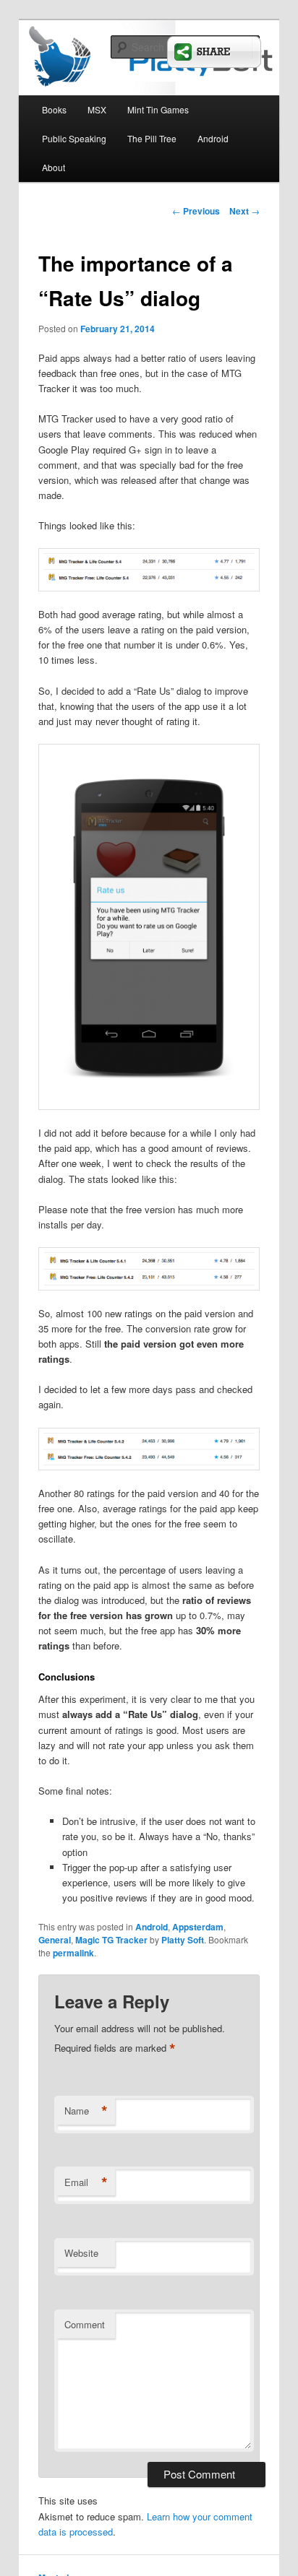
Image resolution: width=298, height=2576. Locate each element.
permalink (73, 1953)
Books (54, 109)
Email (86, 2182)
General (55, 1940)
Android (213, 138)
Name (86, 2111)
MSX (97, 109)
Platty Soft (183, 1940)
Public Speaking (74, 138)
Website (81, 2253)
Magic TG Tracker (111, 1940)
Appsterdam (198, 1927)
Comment (85, 2324)
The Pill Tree (152, 138)
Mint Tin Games (158, 109)
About (54, 167)
